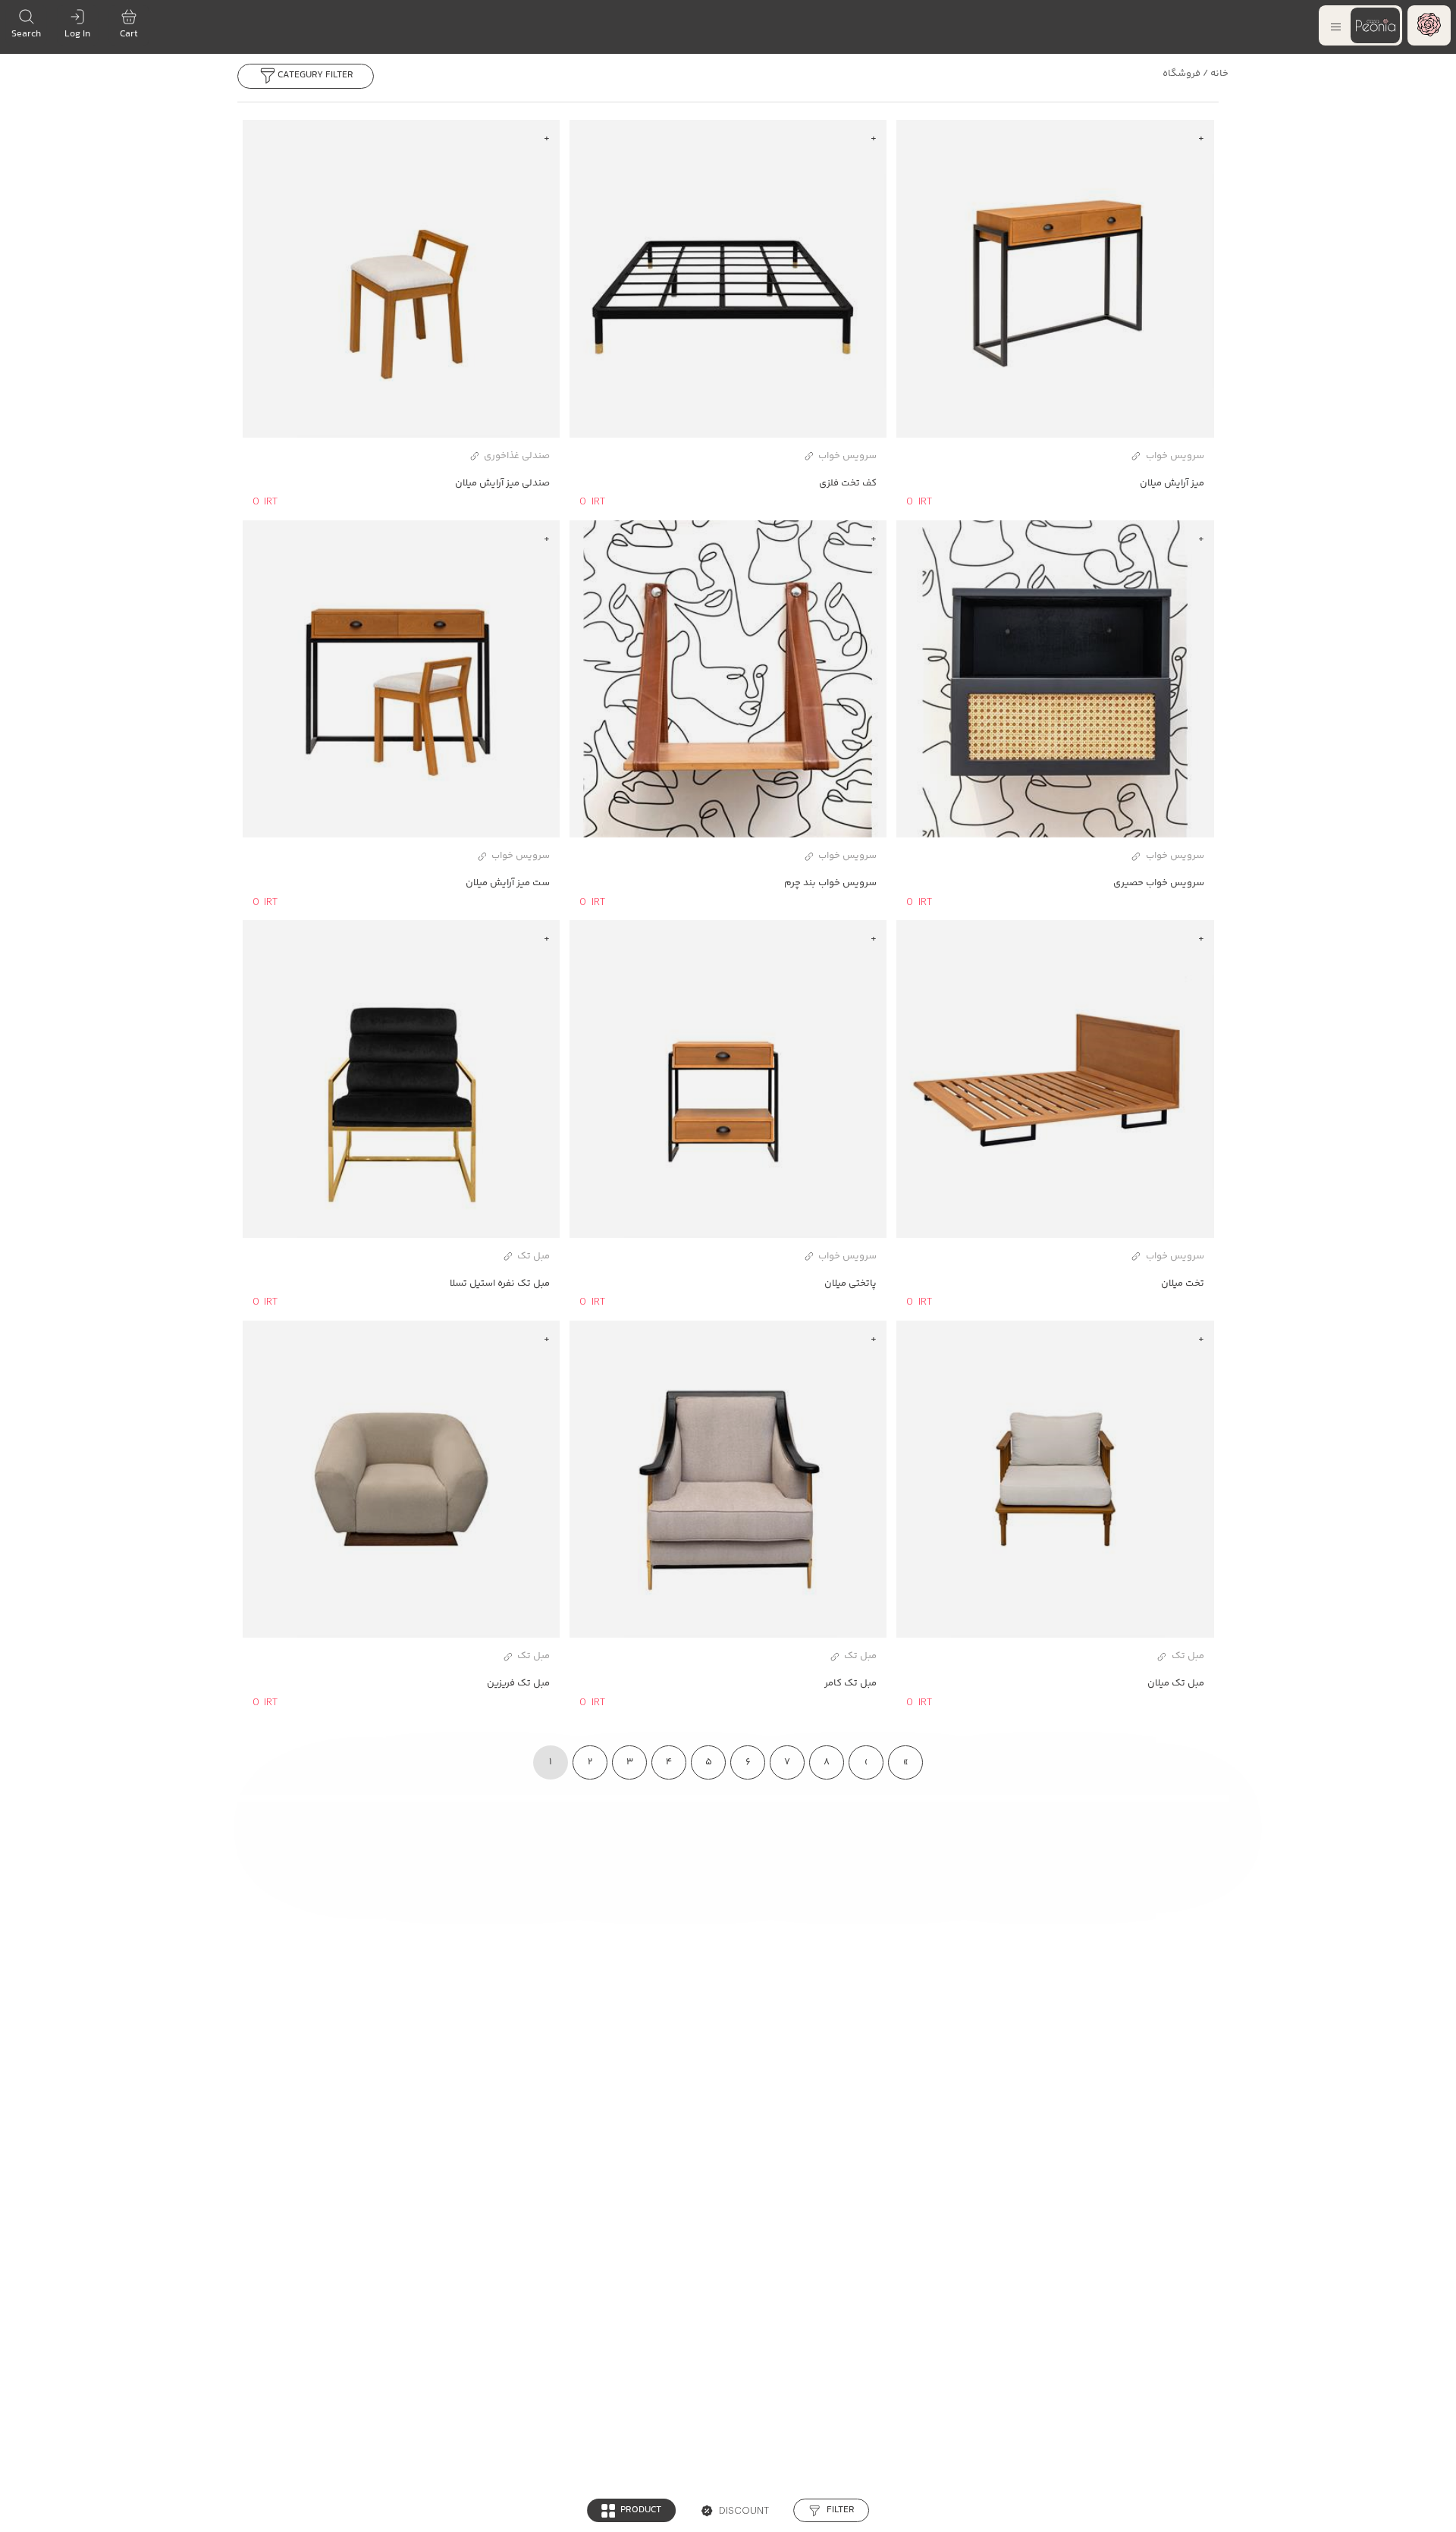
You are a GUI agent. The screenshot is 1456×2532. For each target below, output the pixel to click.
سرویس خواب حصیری (1158, 883)
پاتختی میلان (850, 1283)
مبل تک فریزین (518, 1683)
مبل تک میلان (1175, 1683)
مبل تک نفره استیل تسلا (500, 1283)
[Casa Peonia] (1429, 26)
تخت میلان (1182, 1283)
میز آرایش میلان (1172, 483)
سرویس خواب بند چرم (830, 883)
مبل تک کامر (850, 1683)
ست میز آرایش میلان (508, 883)
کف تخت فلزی (848, 483)
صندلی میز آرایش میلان (502, 483)
